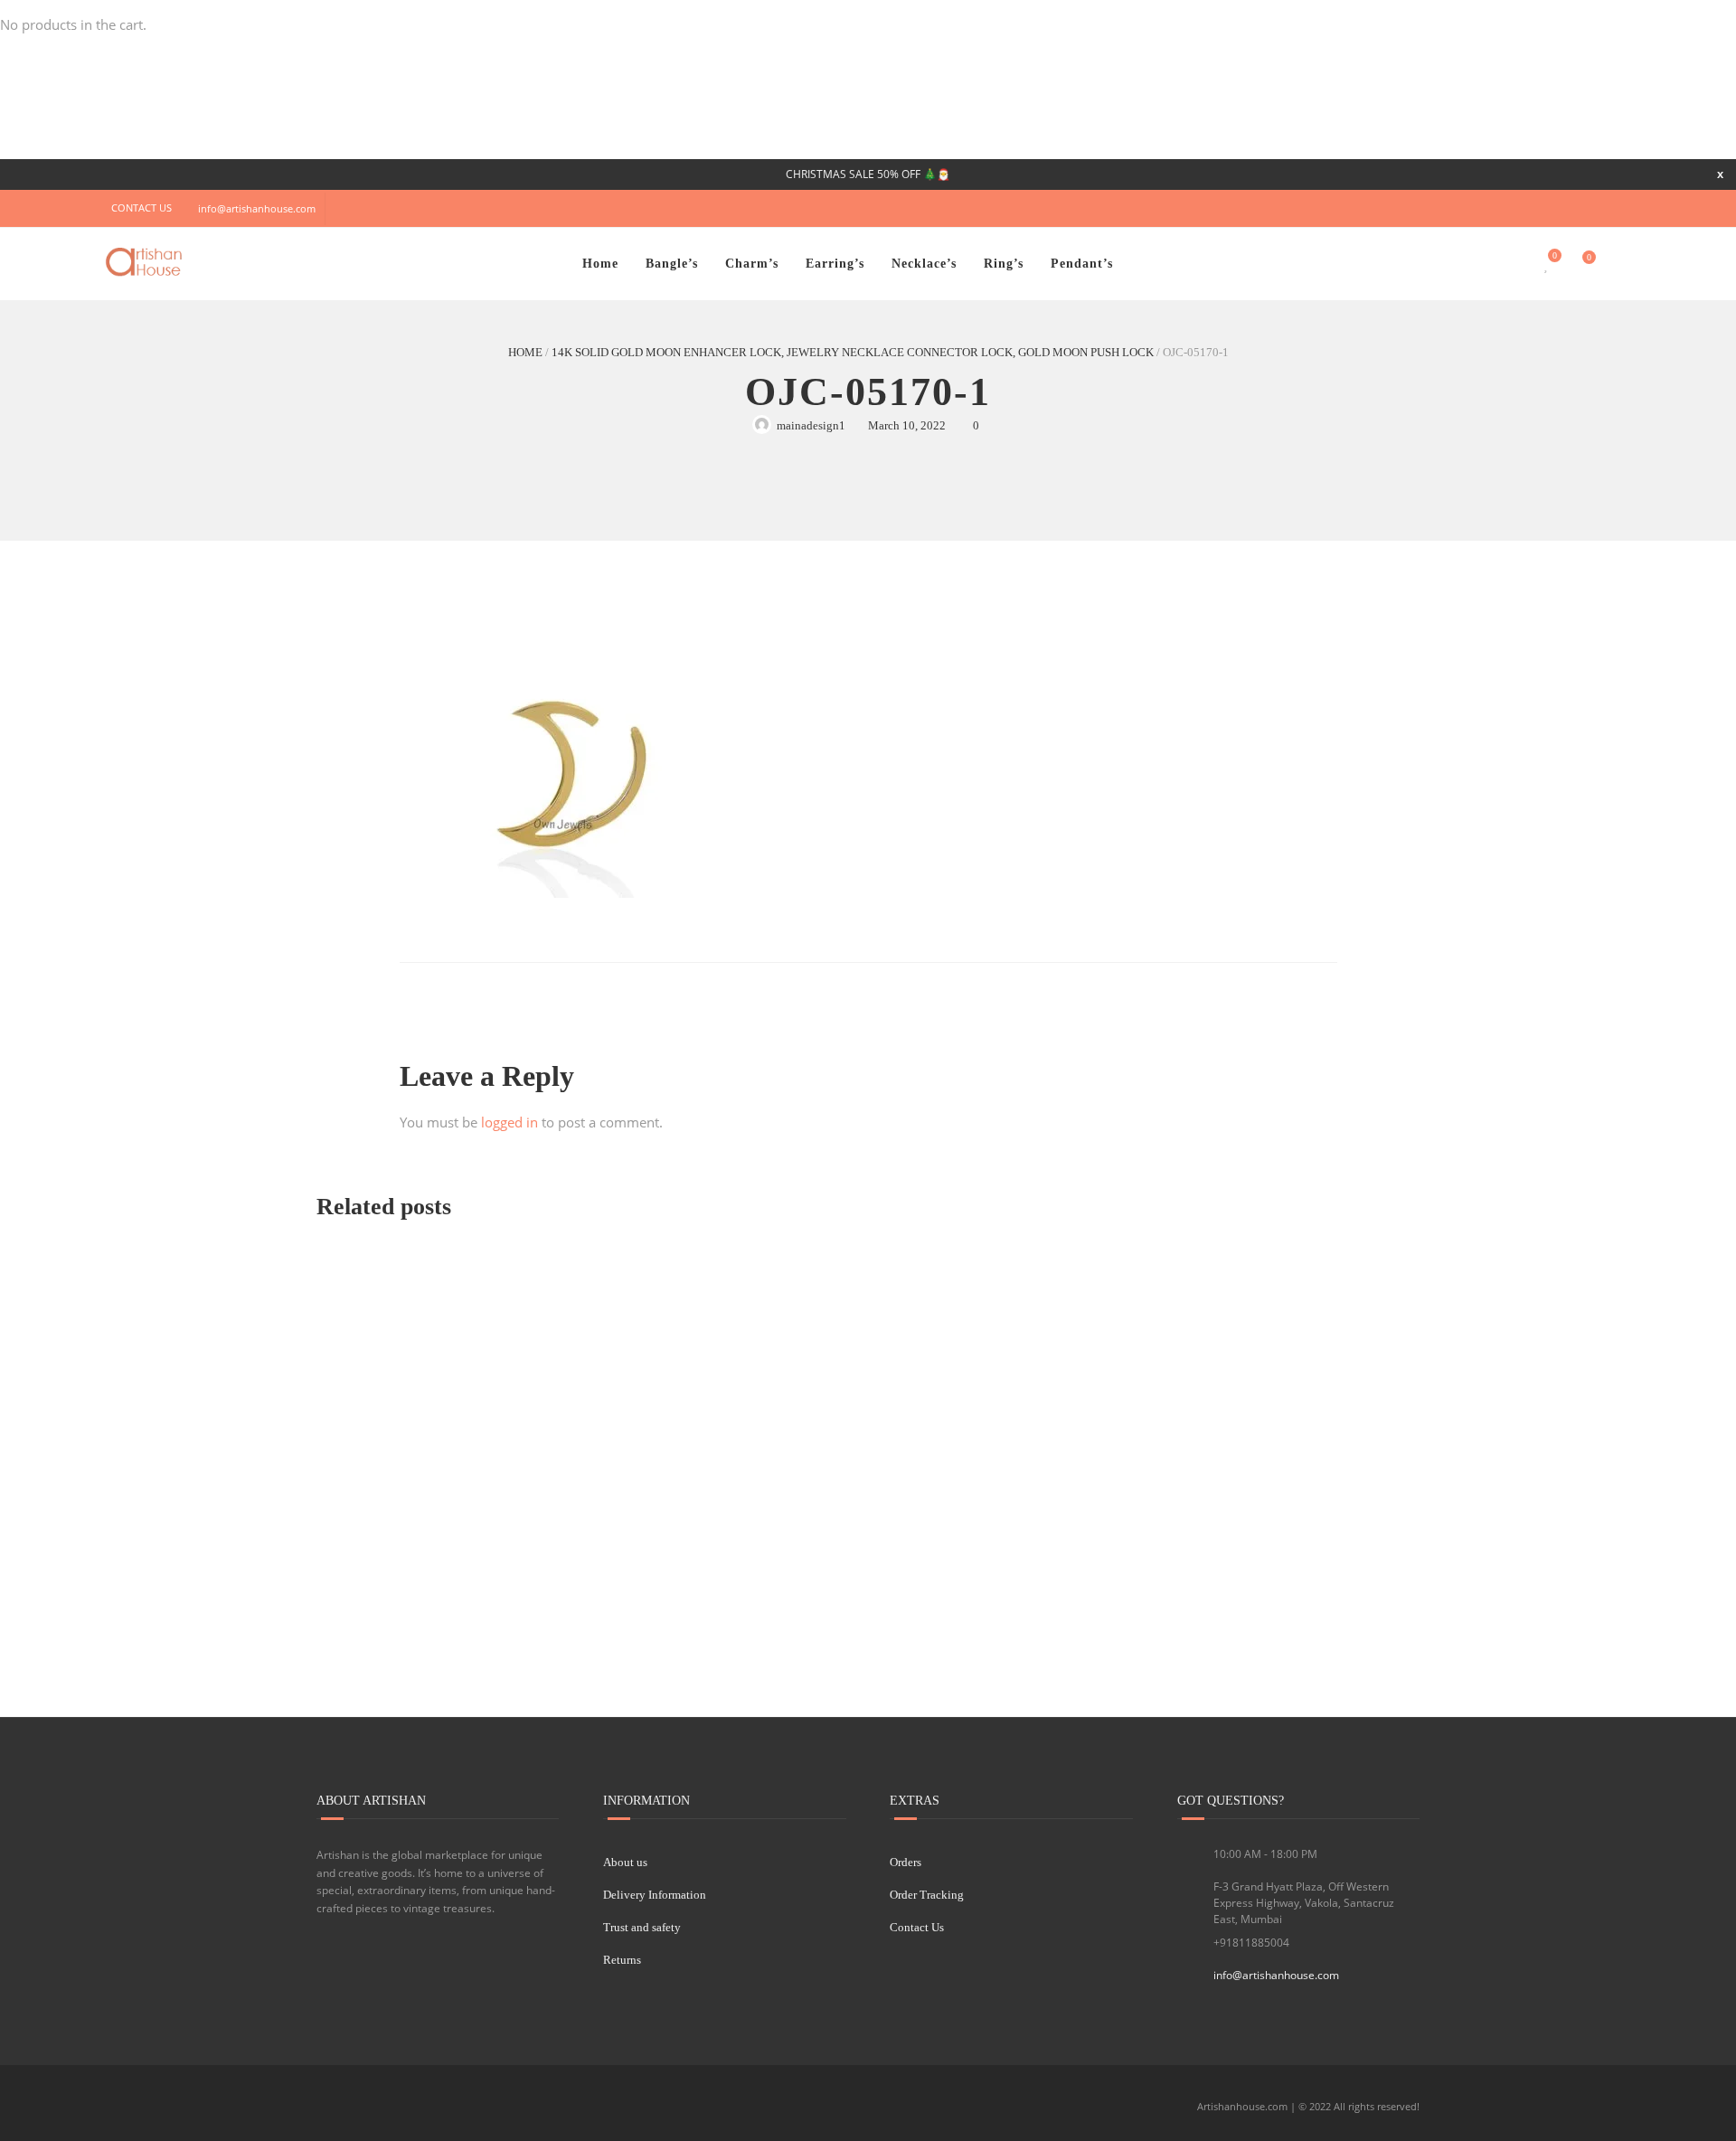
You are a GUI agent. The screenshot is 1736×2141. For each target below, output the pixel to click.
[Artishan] (146, 262)
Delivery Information (655, 1895)
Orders (906, 1862)
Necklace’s (924, 264)
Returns (622, 1960)
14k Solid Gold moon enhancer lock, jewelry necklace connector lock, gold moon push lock (853, 352)
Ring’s (1004, 264)
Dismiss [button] (1720, 174)
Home (600, 264)
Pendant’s (1082, 264)
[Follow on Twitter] (1505, 208)
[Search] (1615, 264)
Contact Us (917, 1927)
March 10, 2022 (907, 425)
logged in (509, 1122)
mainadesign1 (811, 425)
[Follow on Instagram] (1578, 208)
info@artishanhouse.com (257, 208)
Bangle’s (672, 264)
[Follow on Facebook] (1469, 208)
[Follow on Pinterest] (1614, 208)
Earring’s (835, 264)
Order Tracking (927, 1895)
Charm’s (752, 264)
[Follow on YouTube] (1542, 208)
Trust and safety (642, 1927)
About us (625, 1862)
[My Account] (1512, 264)
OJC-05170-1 (868, 392)
